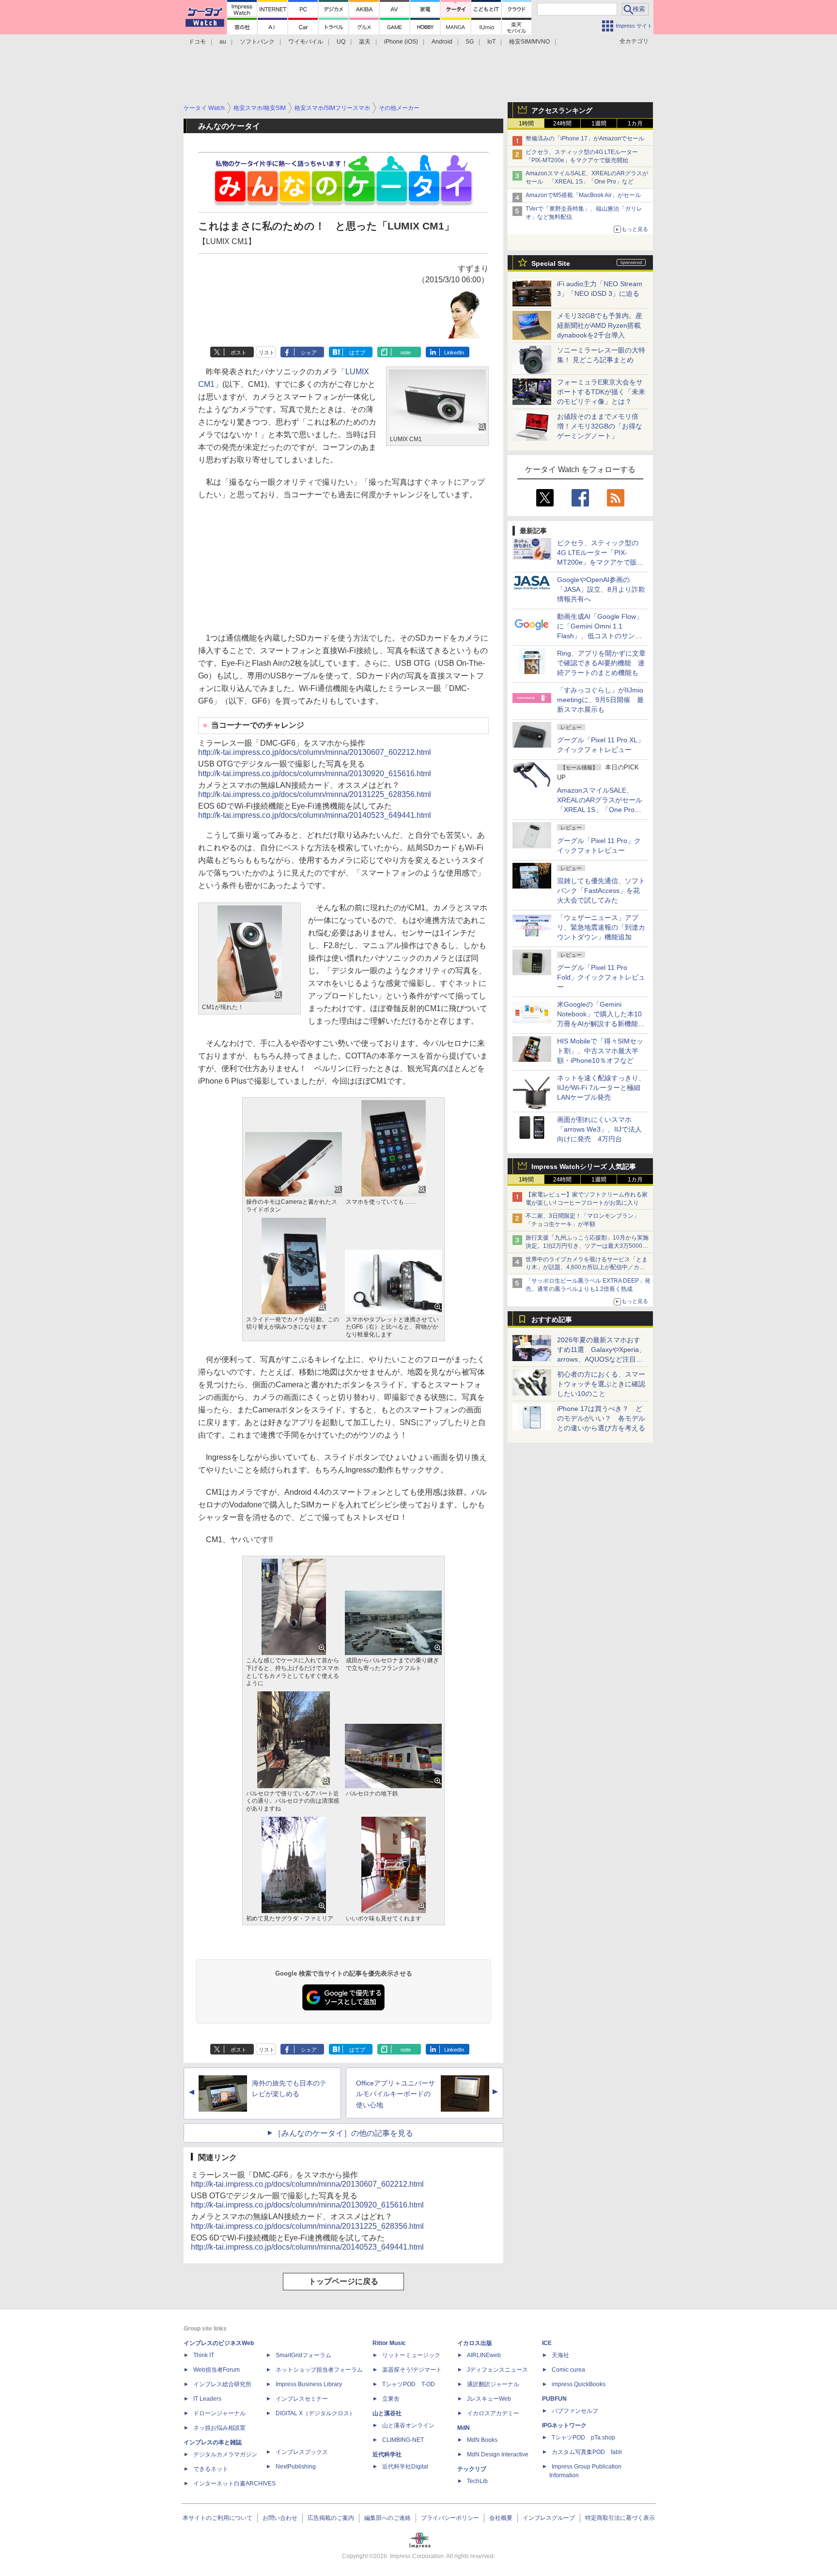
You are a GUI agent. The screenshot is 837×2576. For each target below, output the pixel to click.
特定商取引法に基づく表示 (620, 2518)
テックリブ (472, 2469)
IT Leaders (207, 2399)
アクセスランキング (562, 110)
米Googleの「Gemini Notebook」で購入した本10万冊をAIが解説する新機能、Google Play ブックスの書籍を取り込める (601, 1024)
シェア (309, 353)
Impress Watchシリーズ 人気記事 (584, 1166)
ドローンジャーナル (219, 2413)
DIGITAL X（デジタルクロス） (315, 2413)
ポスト (239, 353)
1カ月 (635, 123)
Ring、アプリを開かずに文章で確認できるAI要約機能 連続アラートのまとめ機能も (601, 663)
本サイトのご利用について (217, 2518)
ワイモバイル (306, 42)
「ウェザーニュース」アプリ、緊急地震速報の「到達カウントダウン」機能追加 (601, 927)
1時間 (526, 123)
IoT (491, 42)
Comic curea (568, 2370)
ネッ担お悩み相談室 (219, 2428)
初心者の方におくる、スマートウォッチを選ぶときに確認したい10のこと (601, 1384)
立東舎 (391, 2399)
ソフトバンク (257, 42)
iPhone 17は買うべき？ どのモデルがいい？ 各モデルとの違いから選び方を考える (601, 1418)
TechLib (477, 2481)
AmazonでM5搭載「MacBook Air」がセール (583, 195)
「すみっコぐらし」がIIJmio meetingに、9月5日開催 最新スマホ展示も (600, 700)
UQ (341, 42)
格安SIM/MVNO (529, 42)
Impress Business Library (309, 2384)
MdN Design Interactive (498, 2454)
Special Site (551, 263)
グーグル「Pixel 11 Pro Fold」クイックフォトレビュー (601, 977)
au (223, 42)
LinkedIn (454, 353)
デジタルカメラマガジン (225, 2454)
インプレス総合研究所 (222, 2384)
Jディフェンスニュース (497, 2370)
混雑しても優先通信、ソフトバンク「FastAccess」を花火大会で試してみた (601, 890)
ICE (547, 2343)
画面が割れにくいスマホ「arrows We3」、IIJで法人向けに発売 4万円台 (599, 1129)
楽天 (365, 42)
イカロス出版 (475, 2343)
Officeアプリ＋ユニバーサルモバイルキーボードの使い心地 (395, 2094)
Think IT (204, 2355)
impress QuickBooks (579, 2384)
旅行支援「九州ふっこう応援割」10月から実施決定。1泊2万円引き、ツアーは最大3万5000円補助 (587, 1246)
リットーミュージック (411, 2355)
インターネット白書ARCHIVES (234, 2484)
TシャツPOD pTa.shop (583, 2438)
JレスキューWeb (489, 2399)
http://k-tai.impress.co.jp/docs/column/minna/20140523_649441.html (315, 815)
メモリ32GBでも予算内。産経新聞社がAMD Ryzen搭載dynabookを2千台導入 (600, 325)
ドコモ (197, 42)
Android (442, 42)
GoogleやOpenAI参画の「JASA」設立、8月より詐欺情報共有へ (601, 589)
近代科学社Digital (405, 2467)
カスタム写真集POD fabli (587, 2452)
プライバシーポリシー (450, 2518)
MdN (464, 2428)
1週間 (599, 123)
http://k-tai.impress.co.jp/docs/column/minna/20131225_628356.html (315, 794)
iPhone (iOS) (401, 42)
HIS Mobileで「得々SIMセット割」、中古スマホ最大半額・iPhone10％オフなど (600, 1051)
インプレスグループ (549, 2518)
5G (470, 42)
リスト (267, 353)
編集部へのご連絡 (387, 2518)
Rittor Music (389, 2343)
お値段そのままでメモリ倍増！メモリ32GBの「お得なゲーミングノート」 (600, 426)
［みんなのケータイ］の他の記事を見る (343, 2133)
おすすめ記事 (552, 1319)
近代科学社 (387, 2454)
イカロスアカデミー (493, 2413)
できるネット (211, 2469)
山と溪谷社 (387, 2413)
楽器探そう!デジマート (412, 2370)
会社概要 (501, 2518)
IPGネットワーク (564, 2425)
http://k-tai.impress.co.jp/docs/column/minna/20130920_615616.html (315, 774)
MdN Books (482, 2440)
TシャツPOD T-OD (409, 2384)
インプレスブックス (302, 2452)
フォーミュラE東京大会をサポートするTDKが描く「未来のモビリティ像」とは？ (601, 392)
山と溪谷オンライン (408, 2425)
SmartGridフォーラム (303, 2355)
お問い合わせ (280, 2518)
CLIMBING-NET (403, 2440)
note (406, 353)
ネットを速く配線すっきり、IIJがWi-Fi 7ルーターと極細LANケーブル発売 (601, 1088)
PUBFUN (554, 2399)
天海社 (560, 2355)
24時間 (562, 123)
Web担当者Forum (217, 2370)
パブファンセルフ (575, 2411)
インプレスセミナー (302, 2399)
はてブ (357, 353)
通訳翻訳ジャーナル (493, 2384)
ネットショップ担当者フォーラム (319, 2370)
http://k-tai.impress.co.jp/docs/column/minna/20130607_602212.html (315, 752)
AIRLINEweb (484, 2355)
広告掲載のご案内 (331, 2518)
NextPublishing (296, 2467)
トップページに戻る (343, 2281)
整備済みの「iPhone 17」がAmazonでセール (585, 138)
